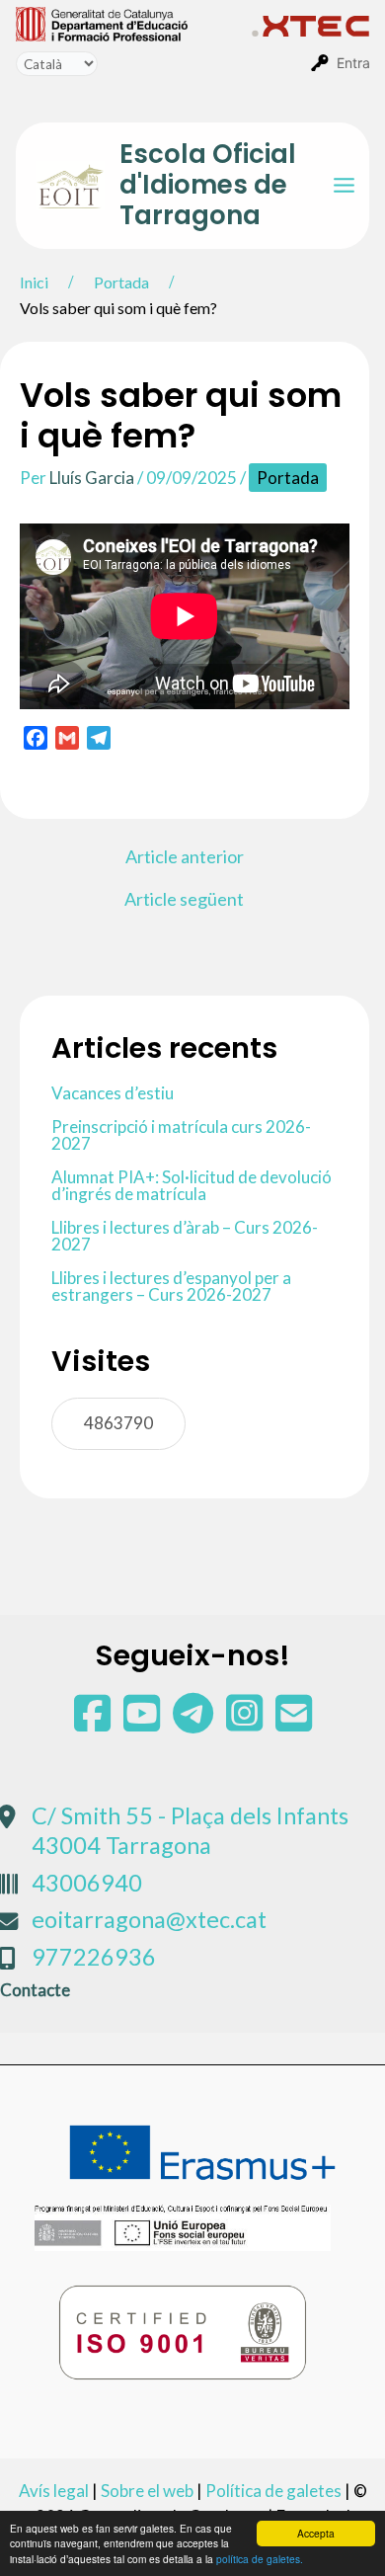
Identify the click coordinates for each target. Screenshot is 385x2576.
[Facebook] (94, 1722)
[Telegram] (194, 1722)
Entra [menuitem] (353, 63)
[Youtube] (143, 1722)
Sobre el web (147, 2491)
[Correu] (294, 1722)
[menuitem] (134, 23)
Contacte (35, 1990)
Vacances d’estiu (113, 1093)
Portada (288, 478)
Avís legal (54, 2491)
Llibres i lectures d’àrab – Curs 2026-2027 (185, 1236)
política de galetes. (260, 2559)
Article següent (184, 899)
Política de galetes (273, 2491)
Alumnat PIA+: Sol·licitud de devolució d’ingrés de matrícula (192, 1185)
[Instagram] (246, 1722)
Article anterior (185, 856)
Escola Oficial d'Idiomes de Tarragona (208, 185)
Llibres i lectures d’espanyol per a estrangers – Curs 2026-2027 (171, 1286)
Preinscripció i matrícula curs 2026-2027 (181, 1135)
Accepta (316, 2533)
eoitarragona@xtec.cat (149, 1919)
